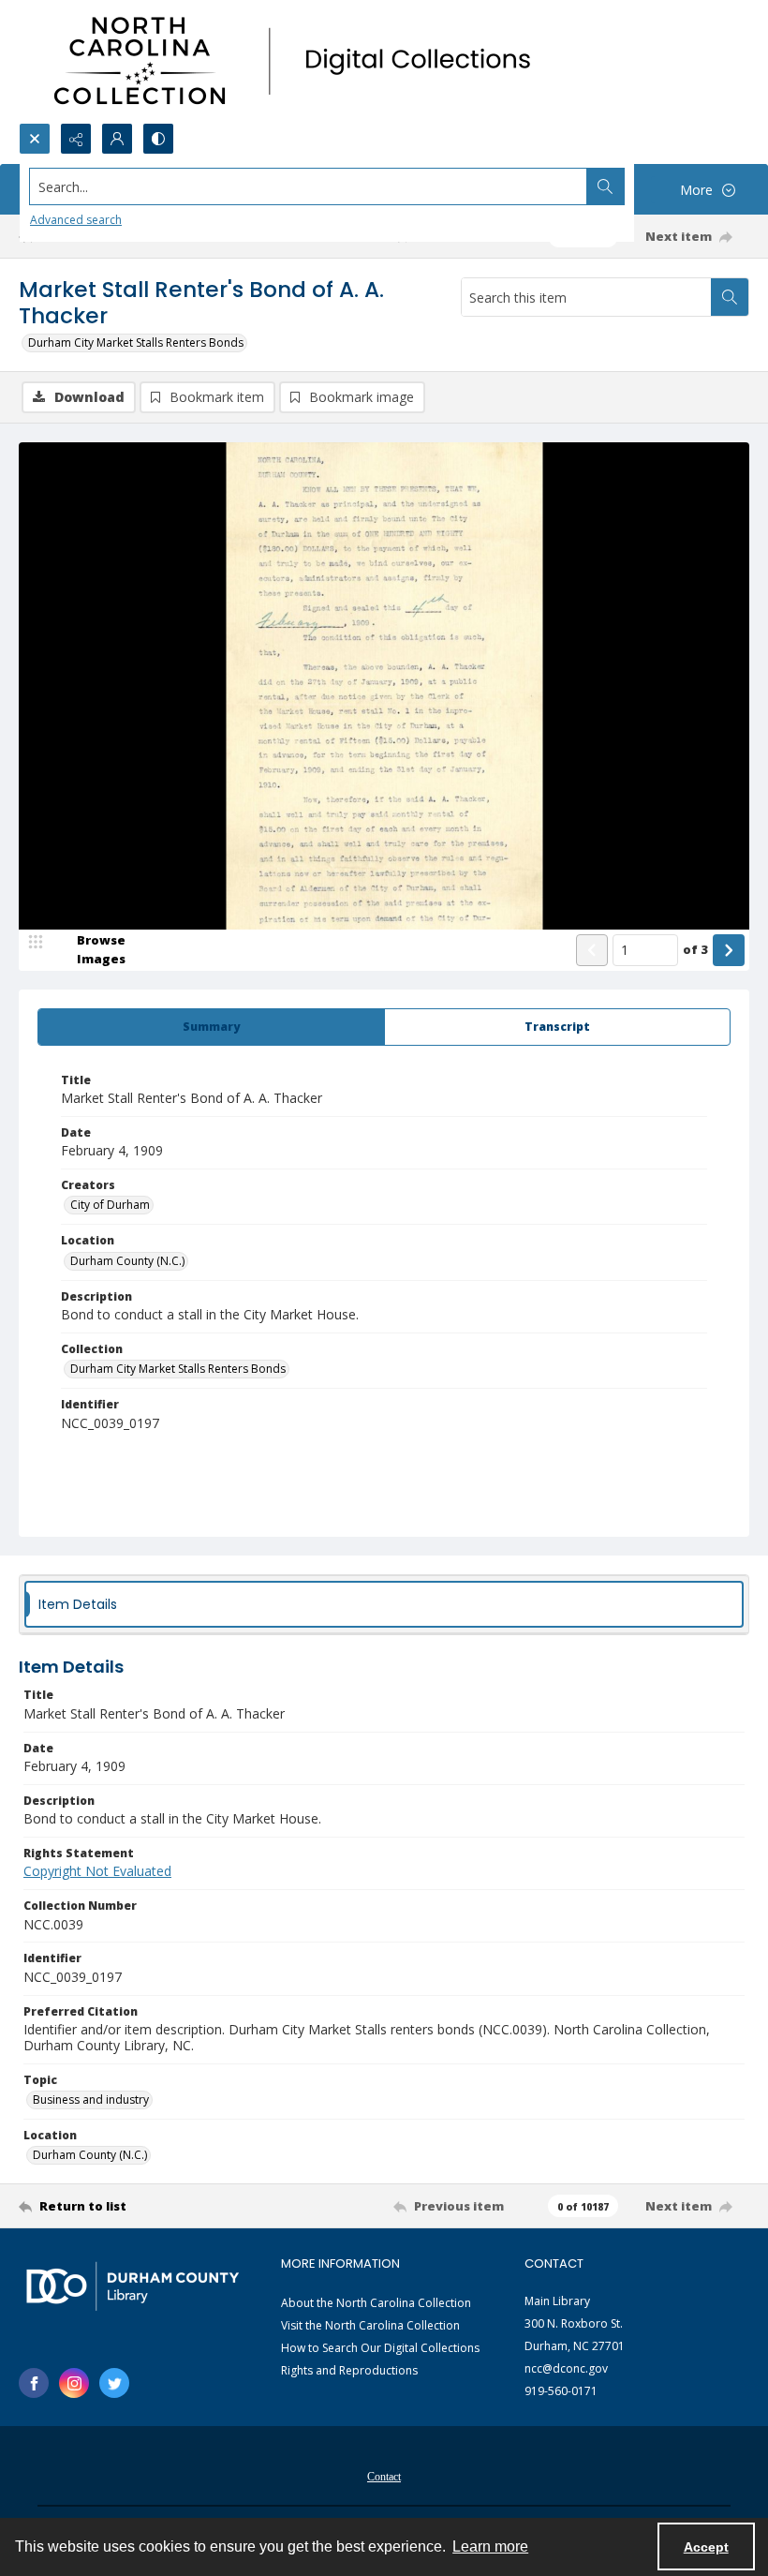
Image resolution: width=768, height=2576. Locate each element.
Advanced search (76, 220)
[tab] (211, 1027)
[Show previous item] (592, 950)
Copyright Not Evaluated (97, 1871)
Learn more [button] (490, 2546)
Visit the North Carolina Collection (370, 2325)
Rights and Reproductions (349, 2370)
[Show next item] (729, 950)
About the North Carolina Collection (376, 2303)
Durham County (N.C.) (127, 1261)
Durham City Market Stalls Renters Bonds (136, 342)
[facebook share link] (34, 2383)
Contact (384, 2477)
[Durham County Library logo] (133, 2286)
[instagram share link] (74, 2383)
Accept (706, 2547)
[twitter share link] (114, 2383)
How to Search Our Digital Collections (380, 2348)
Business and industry (91, 2100)
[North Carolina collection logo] (299, 61)
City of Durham (110, 1205)
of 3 (695, 949)
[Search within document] (730, 297)
